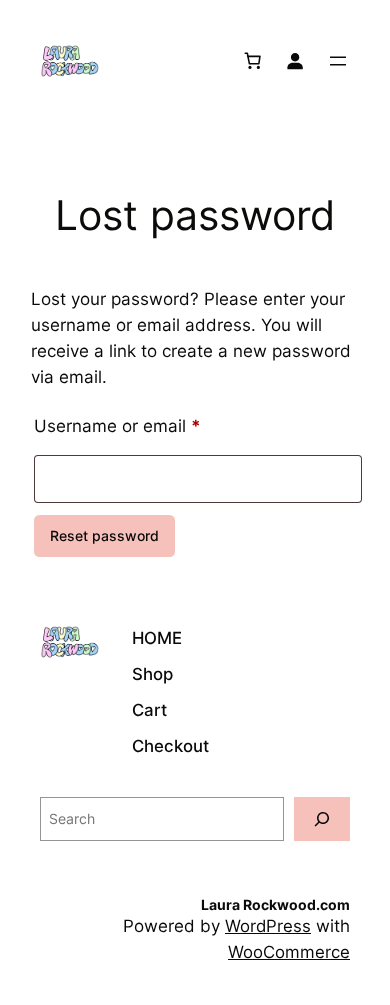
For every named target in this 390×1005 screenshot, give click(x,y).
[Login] (295, 61)
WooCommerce (289, 952)
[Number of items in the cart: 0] (253, 61)
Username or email (153, 425)
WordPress (268, 926)
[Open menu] (338, 61)
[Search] (322, 818)
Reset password (104, 535)
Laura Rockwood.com (275, 904)
